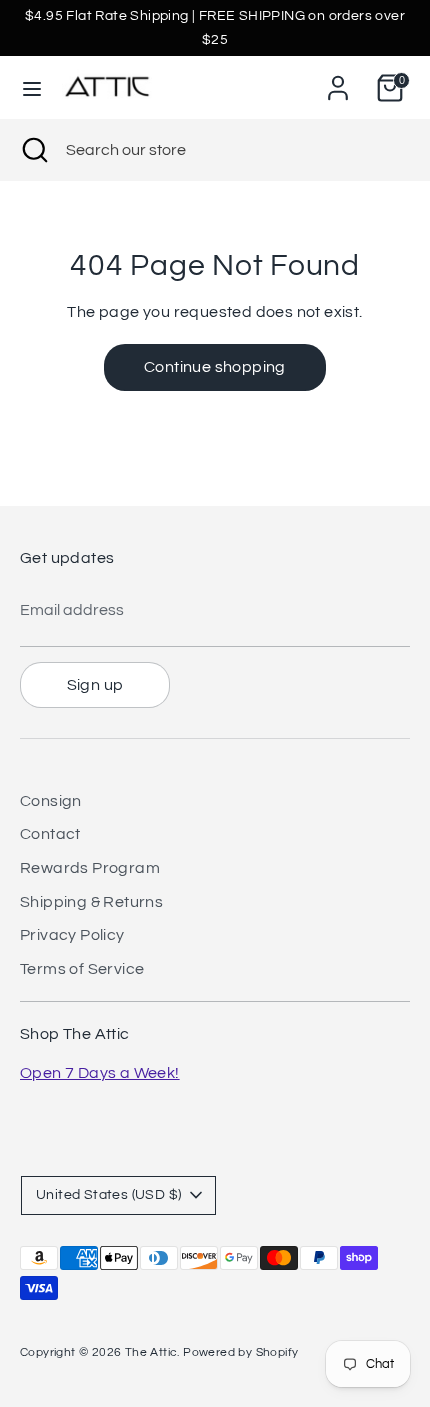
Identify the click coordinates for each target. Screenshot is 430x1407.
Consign (51, 801)
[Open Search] (33, 150)
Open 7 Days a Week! (100, 1073)
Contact (50, 834)
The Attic (151, 1352)
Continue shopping (215, 367)
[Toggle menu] (32, 87)
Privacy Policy (72, 935)
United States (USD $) (108, 1195)
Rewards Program (90, 868)
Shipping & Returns (91, 902)
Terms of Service (82, 969)
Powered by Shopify (240, 1352)
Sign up (95, 685)
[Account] (338, 80)
